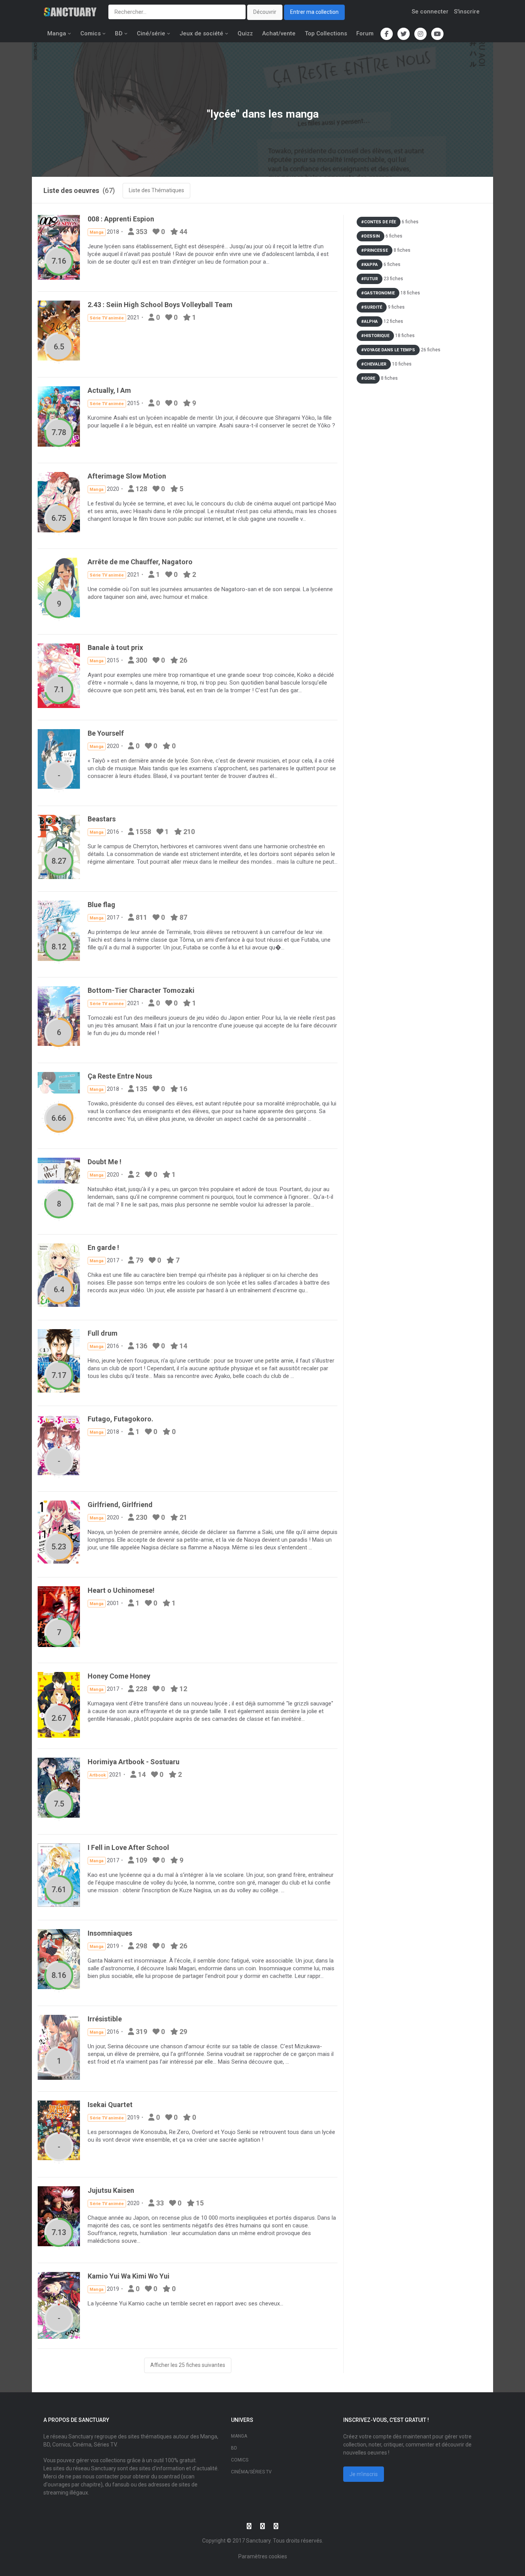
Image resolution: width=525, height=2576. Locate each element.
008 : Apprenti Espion (121, 219)
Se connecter (430, 12)
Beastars (102, 819)
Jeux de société (201, 33)
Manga (57, 33)
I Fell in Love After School (128, 1847)
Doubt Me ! (105, 1162)
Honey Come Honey (119, 1676)
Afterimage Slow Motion (127, 476)
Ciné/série (151, 33)
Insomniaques (110, 1933)
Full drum (103, 1333)
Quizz (245, 33)
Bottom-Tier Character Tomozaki (141, 990)
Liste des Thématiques (156, 190)
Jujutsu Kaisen (111, 2190)
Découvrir (265, 12)
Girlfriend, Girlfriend (120, 1505)
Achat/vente (279, 33)
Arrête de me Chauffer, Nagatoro (140, 562)
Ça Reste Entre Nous (120, 1076)
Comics (91, 33)
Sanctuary (258, 2541)
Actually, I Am (109, 390)
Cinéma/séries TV (251, 2472)
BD (119, 33)
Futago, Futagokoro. (120, 1419)
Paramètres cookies (263, 2556)
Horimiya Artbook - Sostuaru (134, 1762)
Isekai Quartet (110, 2105)
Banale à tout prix (115, 647)
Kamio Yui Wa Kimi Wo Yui (129, 2276)
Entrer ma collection (314, 12)
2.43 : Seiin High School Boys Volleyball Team (160, 305)
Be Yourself (106, 733)
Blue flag (101, 905)
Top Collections (326, 33)
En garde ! (103, 1247)
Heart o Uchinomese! (121, 1590)
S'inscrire (467, 12)
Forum (365, 33)
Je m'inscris (364, 2474)
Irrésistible (105, 2019)
